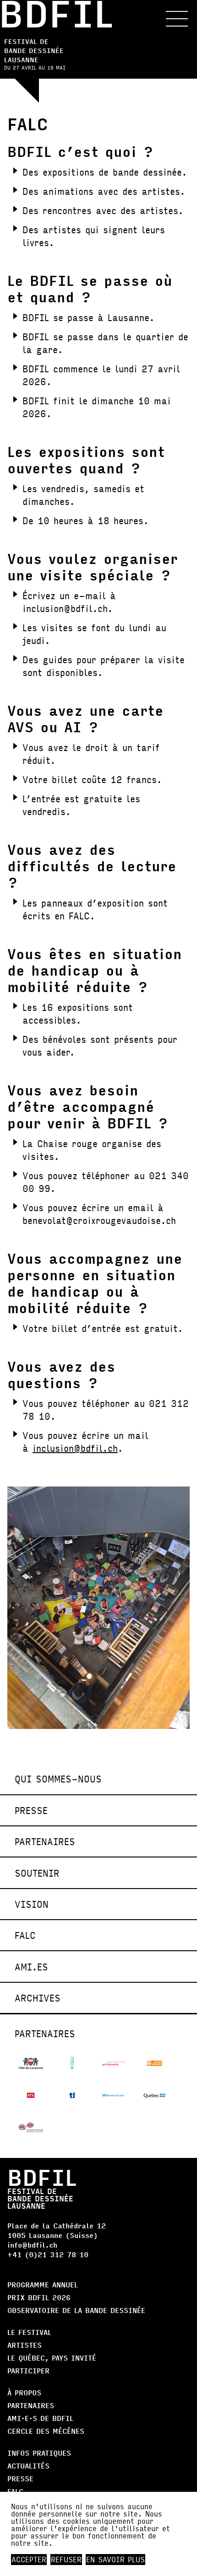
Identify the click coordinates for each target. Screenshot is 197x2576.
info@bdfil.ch (32, 2245)
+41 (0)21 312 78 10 (48, 2254)
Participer (28, 2370)
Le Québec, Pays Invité (52, 2358)
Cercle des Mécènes (46, 2431)
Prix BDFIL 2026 (39, 2297)
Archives (38, 1998)
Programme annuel (43, 2284)
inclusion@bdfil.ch (75, 1448)
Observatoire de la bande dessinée (76, 2310)
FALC (25, 1935)
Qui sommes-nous (58, 1779)
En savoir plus (115, 2560)
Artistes (25, 2345)
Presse (31, 1810)
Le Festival (29, 2332)
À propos (24, 2392)
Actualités (28, 2466)
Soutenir (37, 1873)
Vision (32, 1904)
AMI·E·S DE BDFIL (40, 2418)
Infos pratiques (39, 2453)
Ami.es (31, 1967)
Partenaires (45, 1841)
